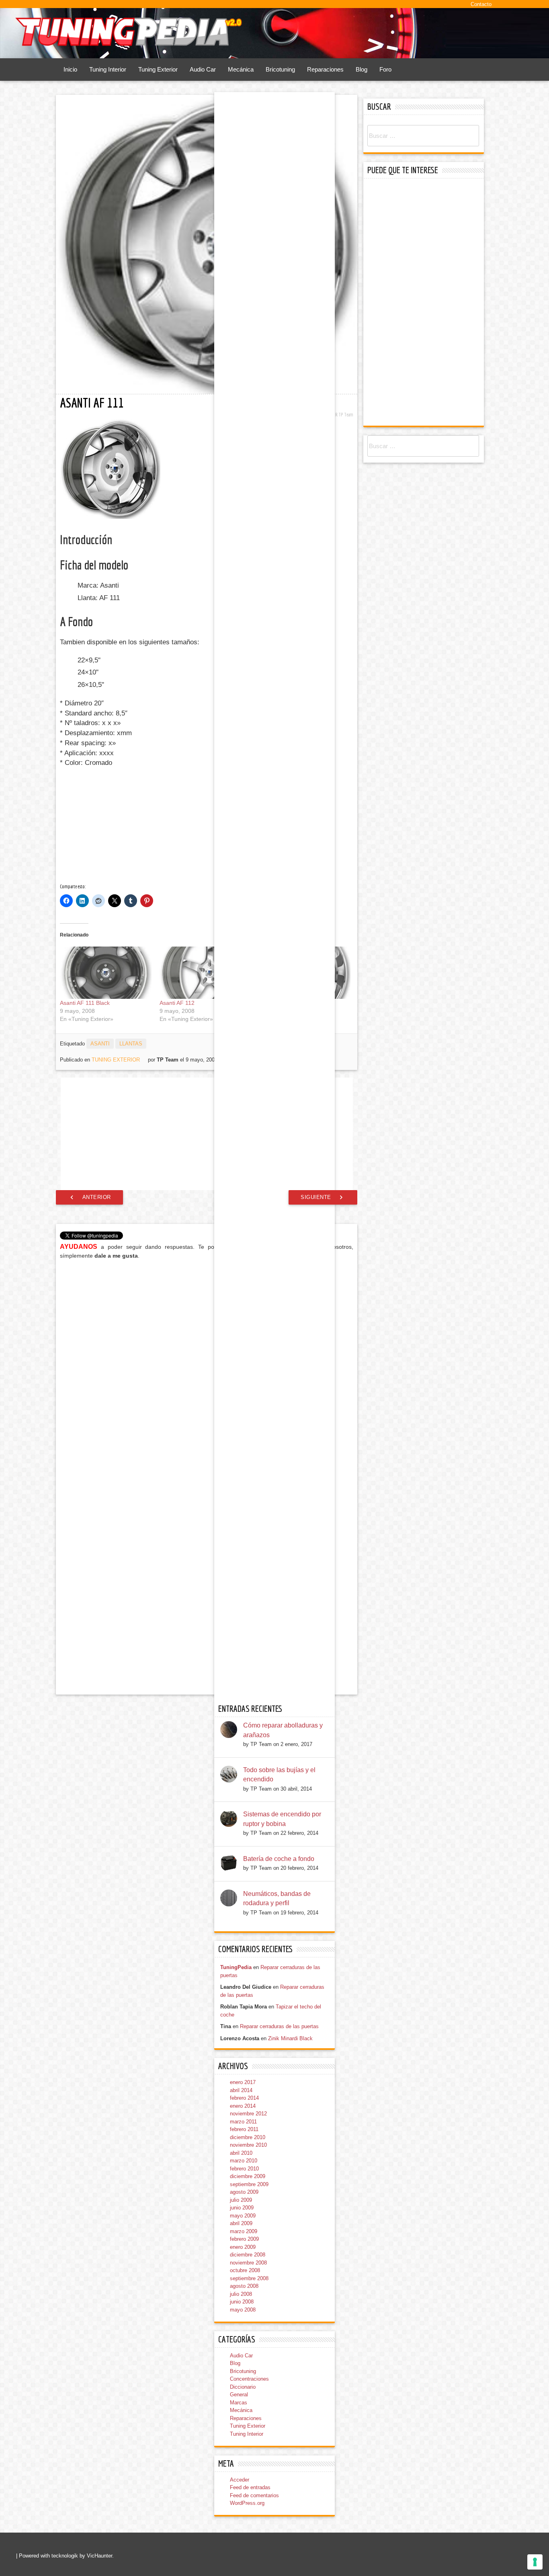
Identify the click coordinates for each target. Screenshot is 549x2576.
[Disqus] (207, 1368)
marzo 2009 (244, 2231)
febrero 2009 (244, 2239)
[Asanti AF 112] (205, 973)
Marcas (239, 2403)
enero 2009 (243, 2247)
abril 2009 (241, 2223)
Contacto (481, 4)
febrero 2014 (244, 2098)
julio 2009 (241, 2200)
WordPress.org (247, 2503)
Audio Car (203, 69)
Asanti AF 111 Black (85, 1003)
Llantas (131, 1044)
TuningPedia (236, 1967)
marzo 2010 (244, 2161)
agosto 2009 (244, 2192)
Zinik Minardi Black (290, 2038)
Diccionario (243, 2387)
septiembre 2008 (249, 2278)
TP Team (346, 415)
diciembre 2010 (248, 2137)
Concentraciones (249, 2379)
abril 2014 (241, 2090)
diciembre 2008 (248, 2255)
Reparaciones (325, 69)
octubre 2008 (245, 2270)
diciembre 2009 (248, 2176)
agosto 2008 (244, 2286)
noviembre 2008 (248, 2263)
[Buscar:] (423, 136)
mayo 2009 (243, 2216)
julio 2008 (241, 2294)
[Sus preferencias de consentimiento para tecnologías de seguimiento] (535, 2562)
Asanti (100, 1044)
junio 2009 (242, 2208)
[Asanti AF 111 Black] (106, 973)
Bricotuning (280, 69)
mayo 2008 (243, 2310)
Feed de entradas (250, 2487)
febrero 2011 (244, 2129)
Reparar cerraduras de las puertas (279, 2026)
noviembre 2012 (248, 2114)
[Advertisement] (124, 826)
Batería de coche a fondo (279, 1859)
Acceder (240, 2480)
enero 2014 (243, 2106)
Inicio (70, 69)
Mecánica (241, 69)
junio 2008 (242, 2302)
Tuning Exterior (158, 69)
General (239, 2395)
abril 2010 (241, 2153)
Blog (362, 69)
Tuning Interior (108, 69)
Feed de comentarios (254, 2495)
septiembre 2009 (249, 2184)
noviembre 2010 (248, 2145)
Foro (385, 69)
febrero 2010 (244, 2169)
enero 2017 (243, 2082)
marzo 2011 (243, 2122)
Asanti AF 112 (177, 1003)
